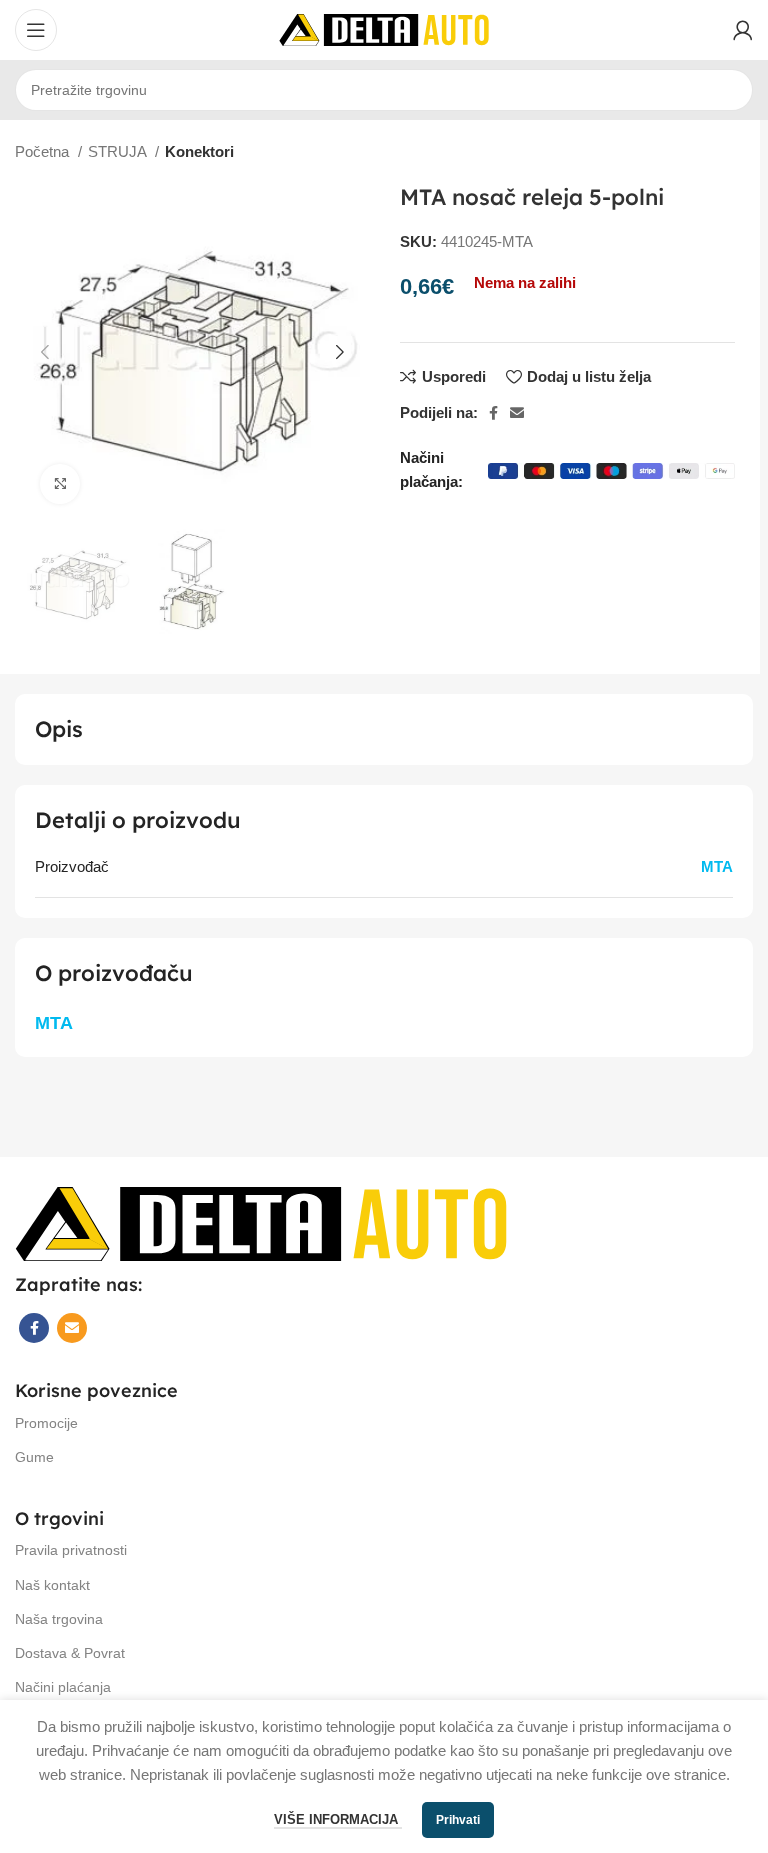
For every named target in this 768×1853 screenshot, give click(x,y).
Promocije (46, 1423)
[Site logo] (384, 28)
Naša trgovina (59, 1619)
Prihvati (458, 1820)
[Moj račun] (743, 30)
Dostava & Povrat (70, 1653)
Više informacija (338, 1819)
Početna (44, 151)
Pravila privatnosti (71, 1550)
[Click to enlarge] (60, 484)
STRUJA (119, 151)
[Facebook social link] (493, 413)
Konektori (199, 151)
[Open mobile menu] (36, 30)
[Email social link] (517, 413)
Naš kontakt (52, 1585)
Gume (34, 1457)
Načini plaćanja (63, 1687)
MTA (717, 866)
